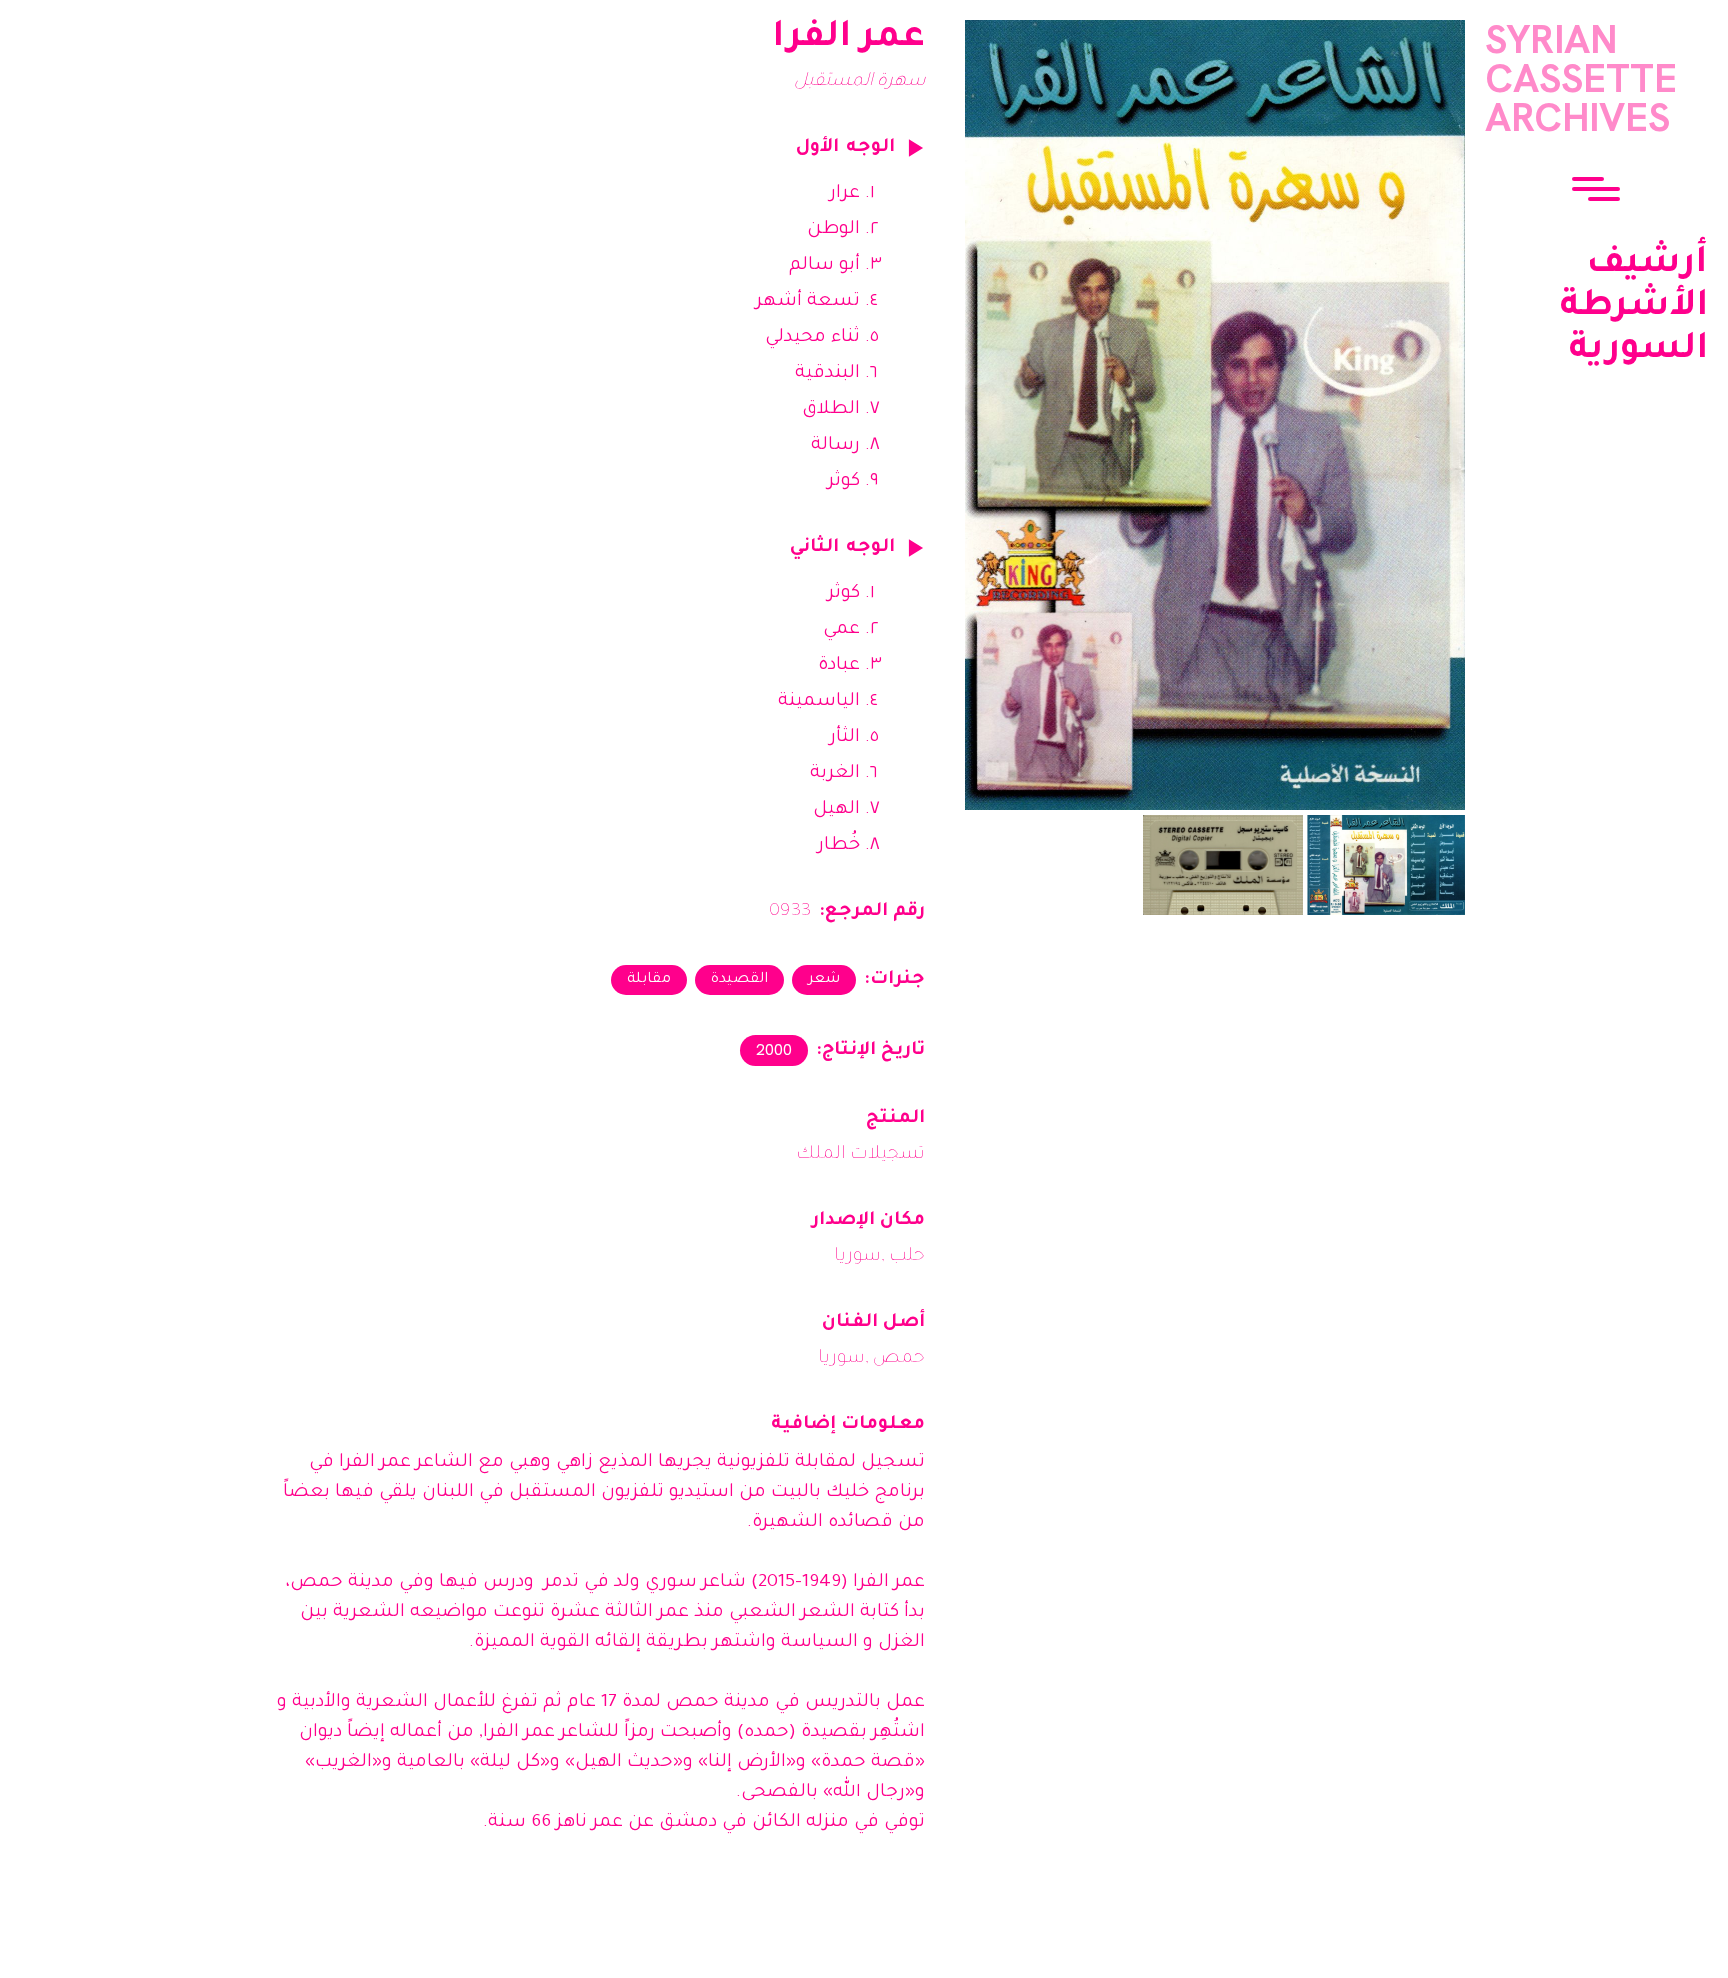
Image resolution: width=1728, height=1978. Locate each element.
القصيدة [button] (739, 980)
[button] (1596, 191)
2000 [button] (774, 1049)
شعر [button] (824, 980)
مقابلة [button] (649, 980)
